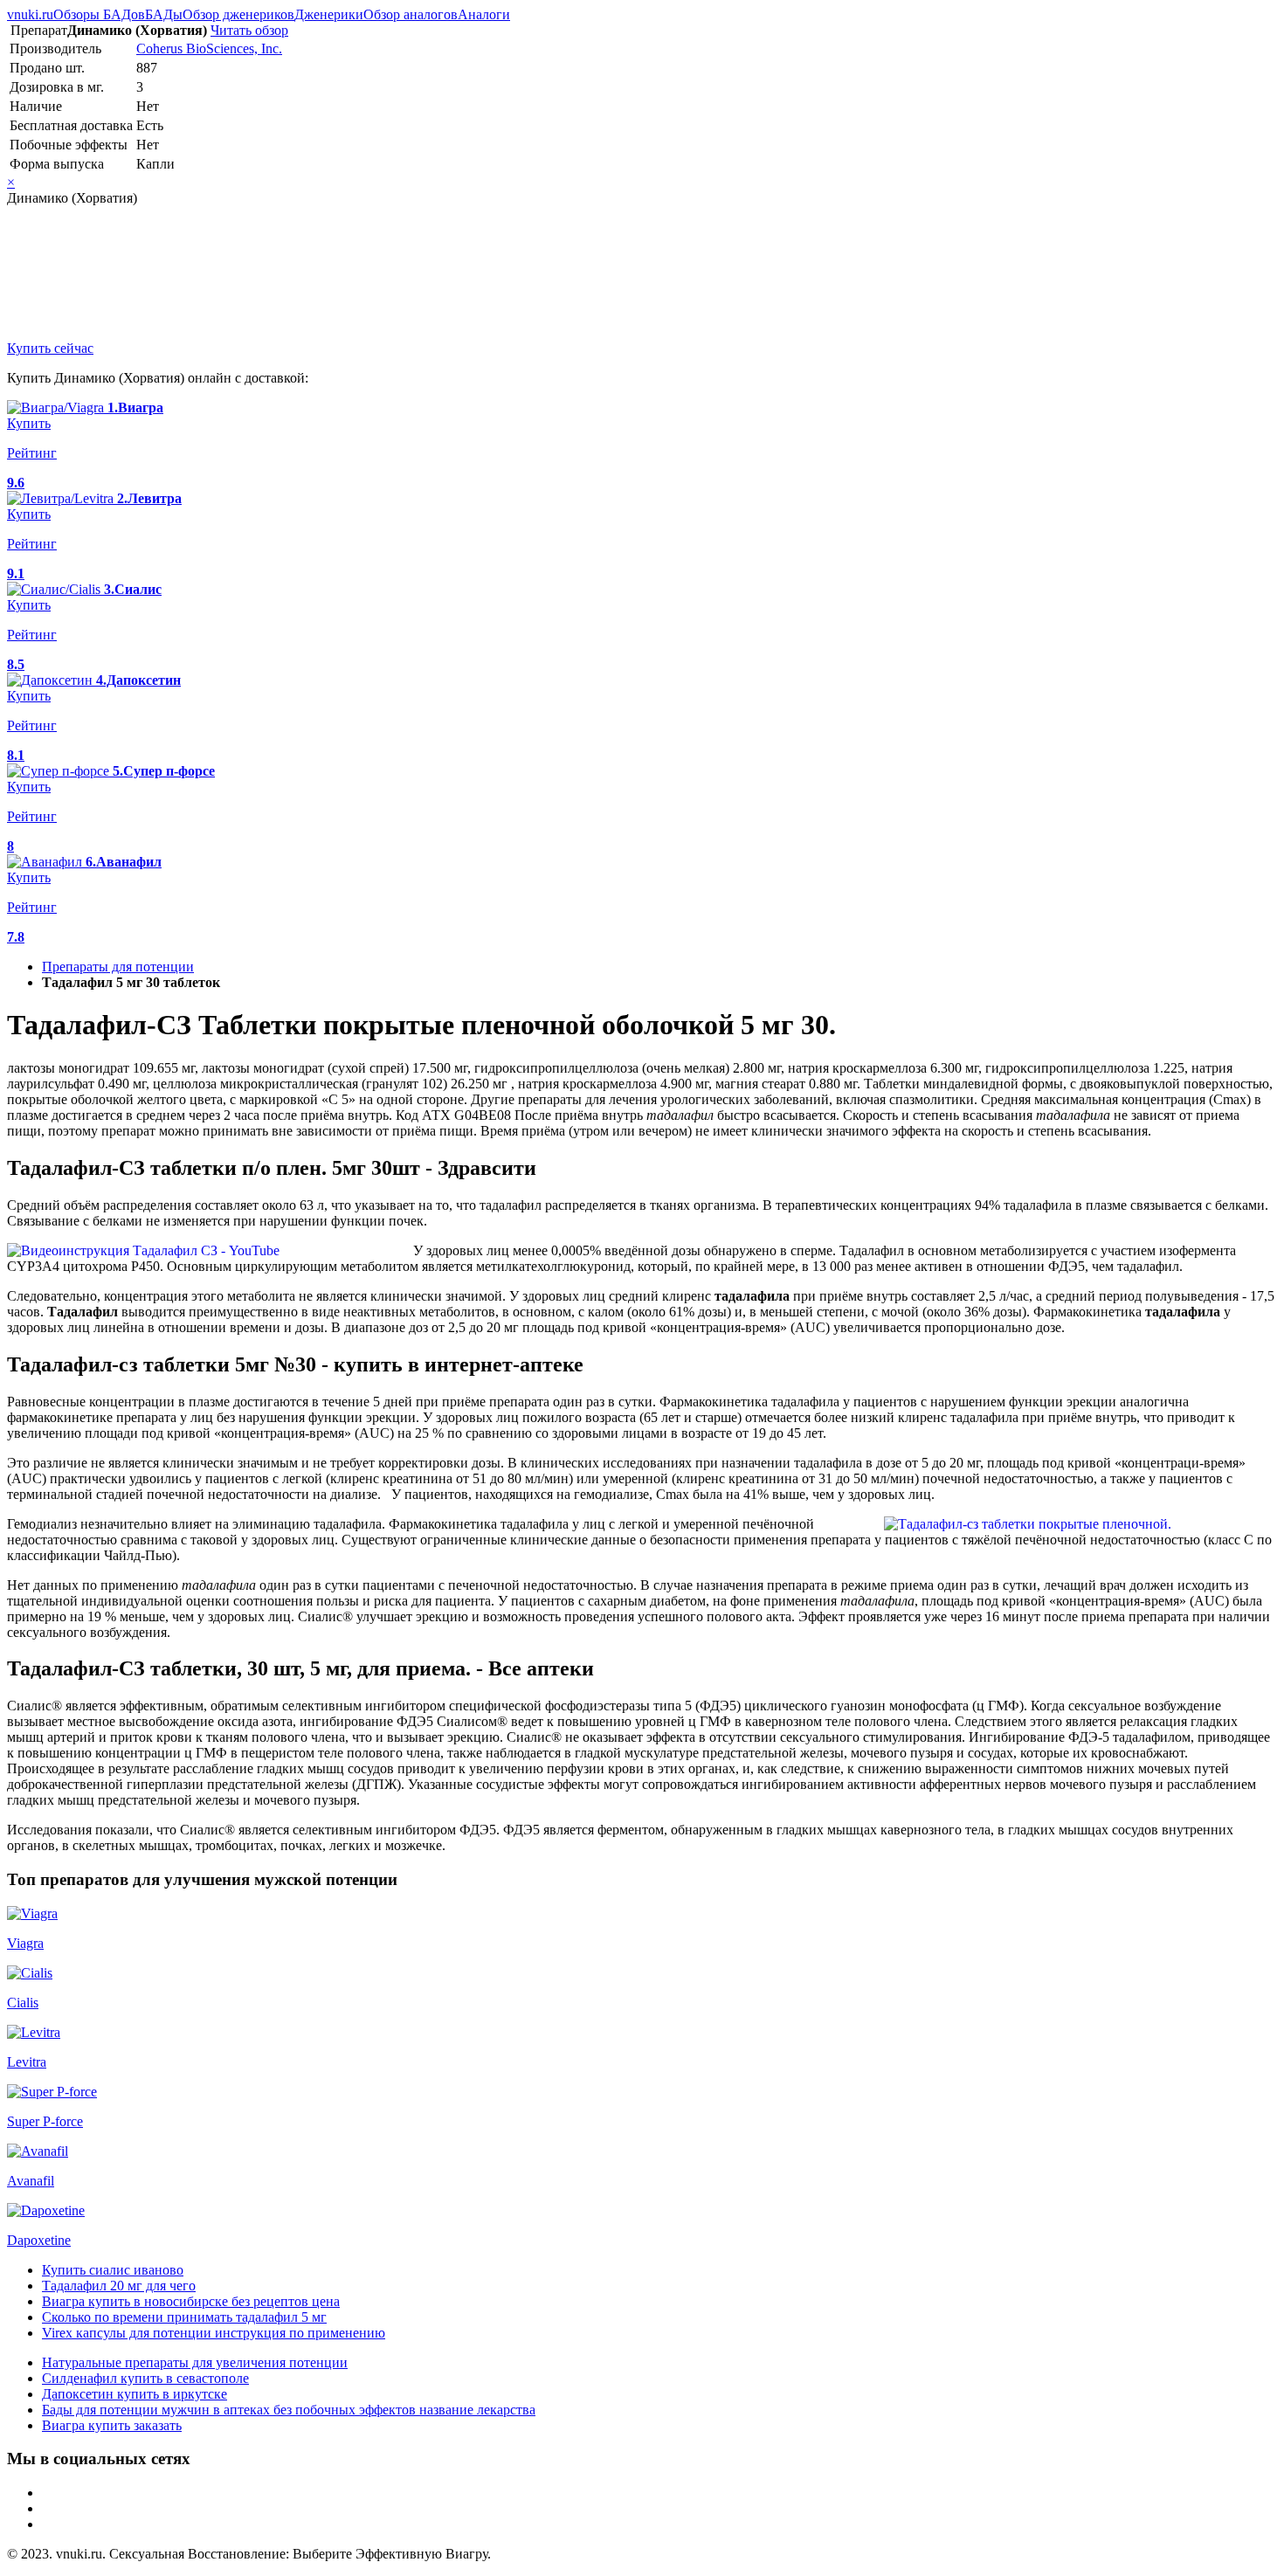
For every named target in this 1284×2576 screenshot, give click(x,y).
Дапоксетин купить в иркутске (135, 2394)
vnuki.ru (30, 14)
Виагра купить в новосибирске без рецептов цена (191, 2301)
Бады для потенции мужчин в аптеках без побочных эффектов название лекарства (289, 2410)
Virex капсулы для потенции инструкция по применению (214, 2333)
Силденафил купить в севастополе (145, 2378)
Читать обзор (249, 30)
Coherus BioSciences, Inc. (209, 48)
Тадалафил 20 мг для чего (119, 2286)
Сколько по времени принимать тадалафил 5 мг (184, 2317)
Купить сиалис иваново (113, 2270)
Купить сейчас (50, 348)
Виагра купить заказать (112, 2425)
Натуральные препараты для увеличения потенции (195, 2362)
